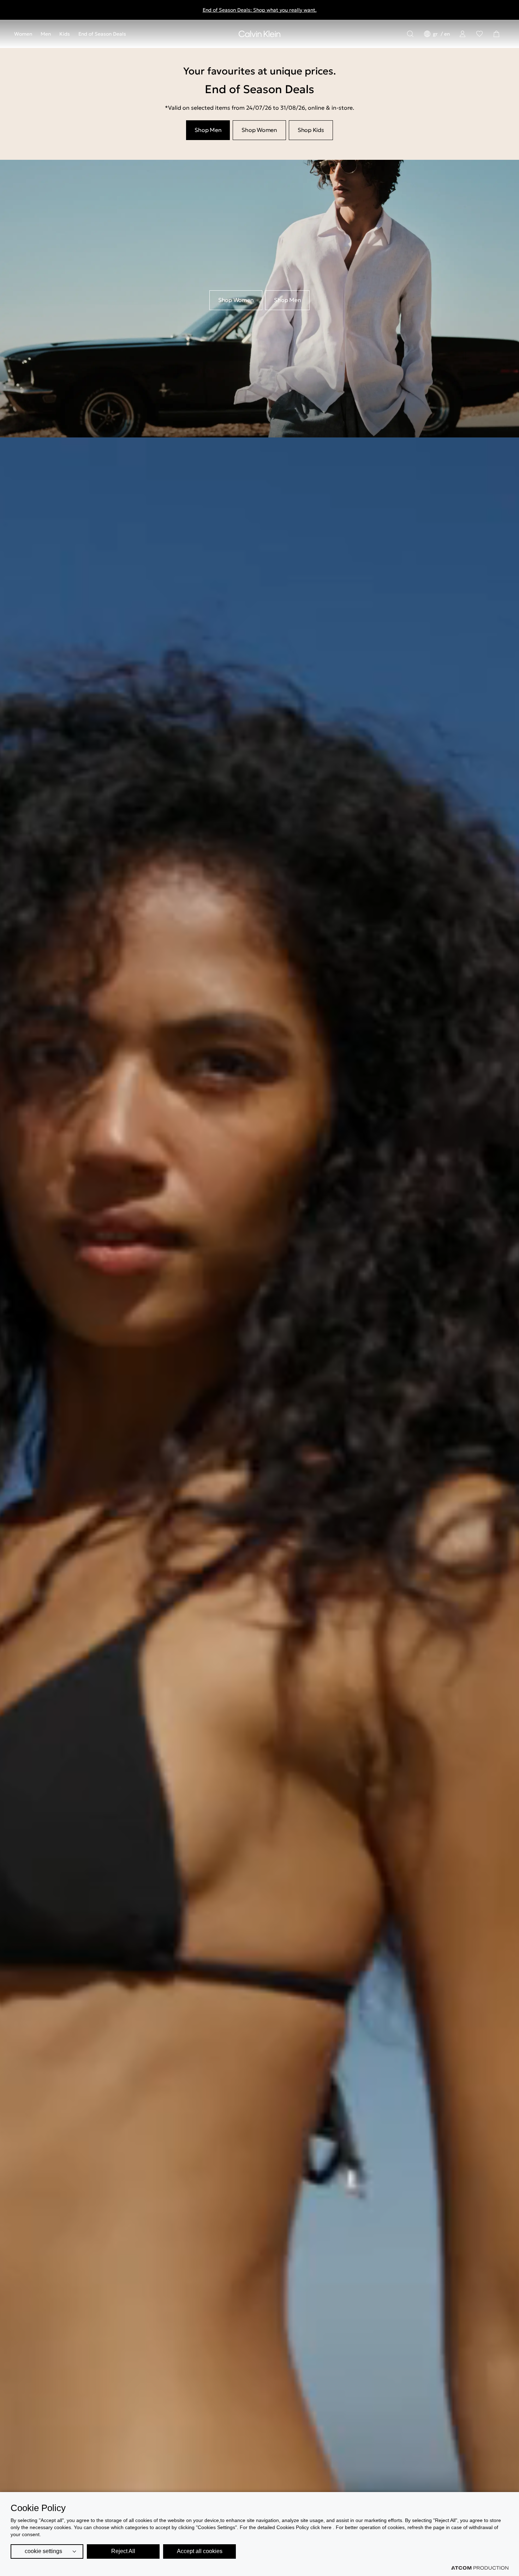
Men (46, 34)
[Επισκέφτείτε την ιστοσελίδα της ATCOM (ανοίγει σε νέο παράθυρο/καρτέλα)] (480, 2568)
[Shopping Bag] (496, 34)
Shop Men (208, 130)
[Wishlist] (479, 34)
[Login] (463, 34)
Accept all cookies (200, 2551)
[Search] (410, 34)
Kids (65, 34)
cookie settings (43, 2551)
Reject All (123, 2551)
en (447, 34)
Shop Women (259, 130)
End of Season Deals (102, 34)
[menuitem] (25, 34)
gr (436, 34)
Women (23, 34)
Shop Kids (311, 130)
